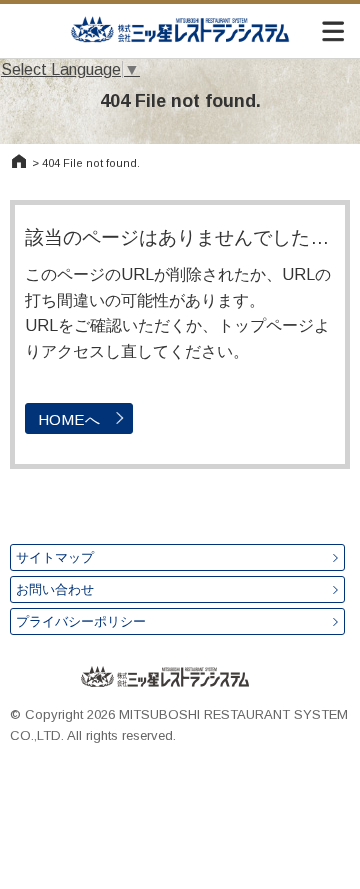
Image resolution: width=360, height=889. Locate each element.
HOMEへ (69, 419)
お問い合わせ (55, 589)
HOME (19, 161)
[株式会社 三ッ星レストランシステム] (180, 29)
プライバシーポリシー (81, 621)
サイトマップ (55, 557)
